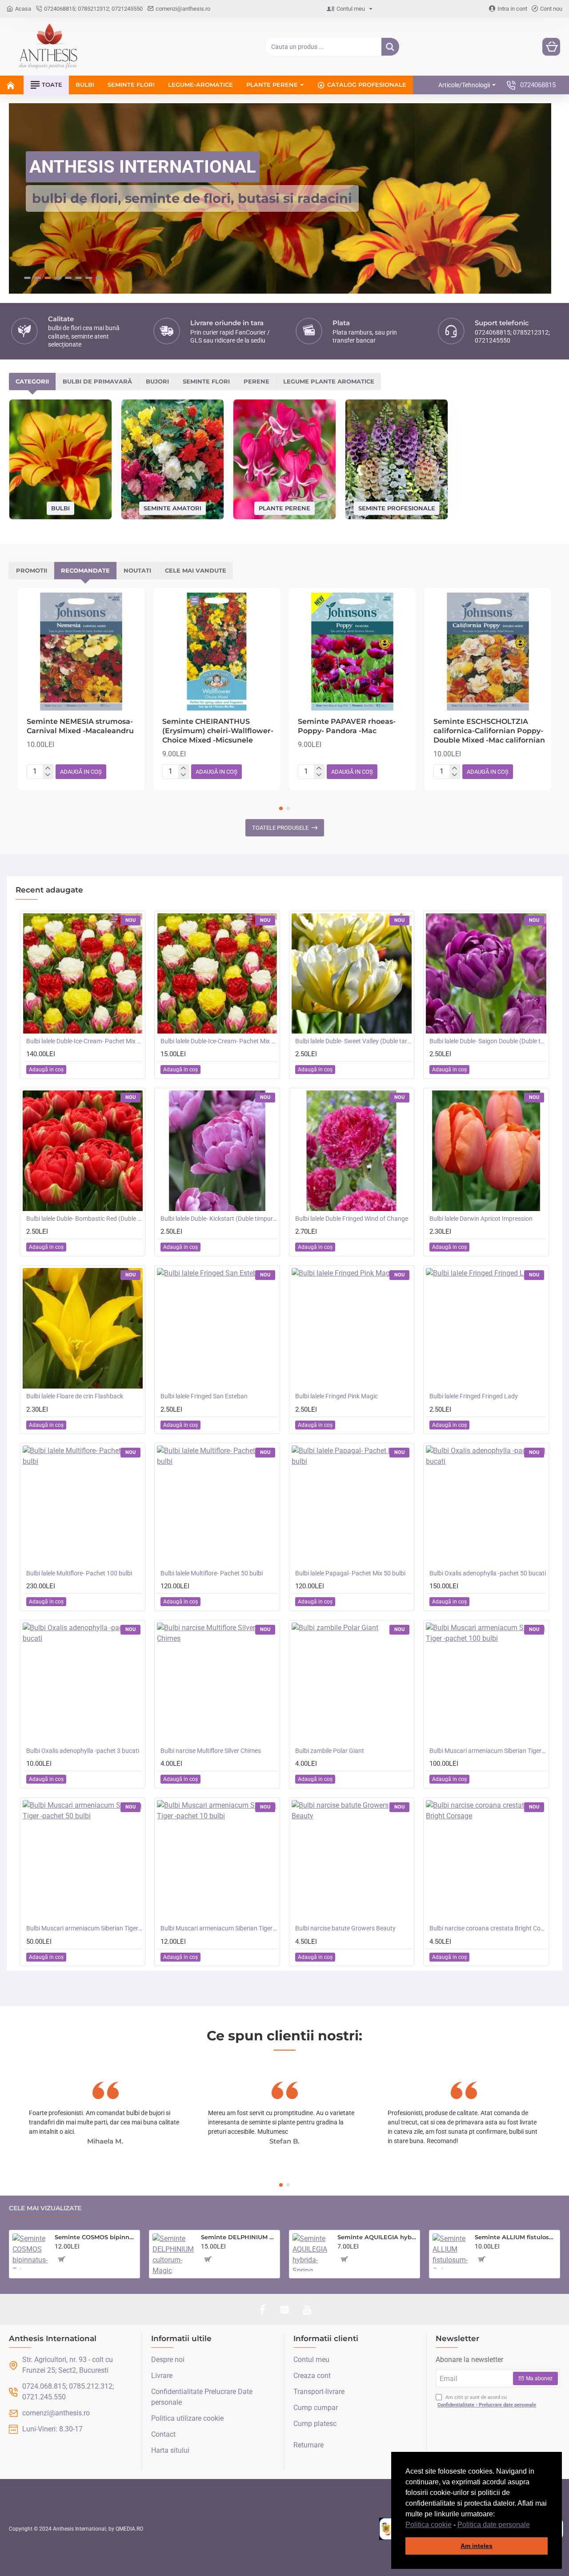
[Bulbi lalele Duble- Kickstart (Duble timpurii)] (217, 1150)
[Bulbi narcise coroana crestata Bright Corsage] (486, 1860)
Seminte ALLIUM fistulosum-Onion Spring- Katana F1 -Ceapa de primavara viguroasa (516, 2237)
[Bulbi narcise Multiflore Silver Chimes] (217, 1683)
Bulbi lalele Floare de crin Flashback (75, 1396)
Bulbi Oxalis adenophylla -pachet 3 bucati (83, 1750)
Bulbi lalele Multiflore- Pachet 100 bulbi (79, 1573)
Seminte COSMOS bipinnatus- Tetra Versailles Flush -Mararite (96, 2237)
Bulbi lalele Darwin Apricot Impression (481, 1218)
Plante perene (284, 507)
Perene (256, 381)
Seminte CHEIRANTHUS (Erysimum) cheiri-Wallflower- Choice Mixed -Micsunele (218, 730)
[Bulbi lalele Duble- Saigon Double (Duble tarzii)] (486, 973)
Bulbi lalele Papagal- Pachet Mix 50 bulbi (350, 1573)
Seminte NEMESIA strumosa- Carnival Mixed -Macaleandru (80, 726)
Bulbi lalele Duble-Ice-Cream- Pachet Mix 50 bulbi (84, 1041)
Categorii (32, 381)
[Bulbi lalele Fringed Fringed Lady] (486, 1328)
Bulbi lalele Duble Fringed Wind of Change (352, 1218)
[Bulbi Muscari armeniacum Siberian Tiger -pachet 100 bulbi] (486, 1683)
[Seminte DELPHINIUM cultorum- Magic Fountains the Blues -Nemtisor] (173, 2254)
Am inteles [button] (477, 2546)
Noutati (137, 570)
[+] (48, 768)
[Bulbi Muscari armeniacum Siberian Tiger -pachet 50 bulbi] (83, 1860)
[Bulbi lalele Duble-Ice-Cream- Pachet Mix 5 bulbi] (217, 973)
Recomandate (85, 570)
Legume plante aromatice (329, 381)
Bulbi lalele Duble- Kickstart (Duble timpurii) (219, 1218)
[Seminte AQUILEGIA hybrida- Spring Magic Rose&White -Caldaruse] (311, 2252)
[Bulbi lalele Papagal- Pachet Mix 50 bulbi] (352, 1505)
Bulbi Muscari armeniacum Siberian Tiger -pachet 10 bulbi (219, 1928)
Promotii (32, 570)
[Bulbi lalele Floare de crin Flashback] (83, 1328)
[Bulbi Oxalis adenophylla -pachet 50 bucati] (486, 1505)
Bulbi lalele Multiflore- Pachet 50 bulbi (212, 1573)
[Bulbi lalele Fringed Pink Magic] (352, 1328)
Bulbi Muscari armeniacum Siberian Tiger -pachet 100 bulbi (488, 1750)
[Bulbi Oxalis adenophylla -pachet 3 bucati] (83, 1683)
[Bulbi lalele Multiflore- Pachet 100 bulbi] (83, 1505)
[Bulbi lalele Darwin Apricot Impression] (486, 1150)
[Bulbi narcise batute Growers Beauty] (352, 1860)
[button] (533, 2525)
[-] (48, 775)
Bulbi (60, 507)
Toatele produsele (280, 827)
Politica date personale (494, 2525)
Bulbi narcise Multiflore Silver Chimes (211, 1750)
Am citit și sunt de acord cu (487, 2401)
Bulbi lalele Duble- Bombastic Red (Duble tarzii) (84, 1218)
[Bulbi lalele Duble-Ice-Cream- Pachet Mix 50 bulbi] (83, 973)
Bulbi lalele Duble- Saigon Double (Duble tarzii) (488, 1041)
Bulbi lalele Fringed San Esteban (204, 1396)
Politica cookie (429, 2525)
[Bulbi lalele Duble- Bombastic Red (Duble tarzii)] (83, 1150)
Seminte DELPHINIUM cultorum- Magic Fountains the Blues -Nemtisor (239, 2237)
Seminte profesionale (397, 507)
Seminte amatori (172, 507)
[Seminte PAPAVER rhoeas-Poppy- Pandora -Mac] (352, 651)
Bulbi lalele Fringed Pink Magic (337, 1396)
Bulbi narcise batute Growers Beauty (345, 1928)
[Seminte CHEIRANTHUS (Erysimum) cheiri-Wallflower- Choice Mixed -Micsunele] (217, 651)
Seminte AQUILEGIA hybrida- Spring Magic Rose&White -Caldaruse (377, 2237)
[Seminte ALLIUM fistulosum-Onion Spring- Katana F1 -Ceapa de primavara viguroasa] (450, 2251)
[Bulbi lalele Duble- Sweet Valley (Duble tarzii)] (352, 973)
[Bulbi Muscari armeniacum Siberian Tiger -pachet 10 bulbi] (217, 1860)
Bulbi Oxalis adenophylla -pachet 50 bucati (488, 1573)
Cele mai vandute (196, 570)
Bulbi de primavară (97, 381)
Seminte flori (206, 381)
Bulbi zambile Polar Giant (330, 1750)
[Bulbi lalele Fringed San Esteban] (217, 1328)
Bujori (157, 381)
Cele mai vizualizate (45, 2208)
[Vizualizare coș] (551, 47)
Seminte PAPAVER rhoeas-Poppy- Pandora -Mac (347, 726)
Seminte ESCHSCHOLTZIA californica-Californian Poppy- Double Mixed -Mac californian (489, 730)
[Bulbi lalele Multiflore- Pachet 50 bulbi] (217, 1505)
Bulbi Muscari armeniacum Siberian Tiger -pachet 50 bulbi (84, 1928)
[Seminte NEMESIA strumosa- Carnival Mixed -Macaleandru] (81, 651)
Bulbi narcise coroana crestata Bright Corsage (488, 1928)
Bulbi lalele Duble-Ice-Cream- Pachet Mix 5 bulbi (219, 1041)
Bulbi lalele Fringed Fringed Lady (474, 1396)
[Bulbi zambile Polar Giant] (352, 1683)
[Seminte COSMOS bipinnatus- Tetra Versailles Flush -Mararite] (30, 2251)
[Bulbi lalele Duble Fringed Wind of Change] (352, 1150)
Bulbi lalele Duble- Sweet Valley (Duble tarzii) (353, 1041)
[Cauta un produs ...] (390, 47)
